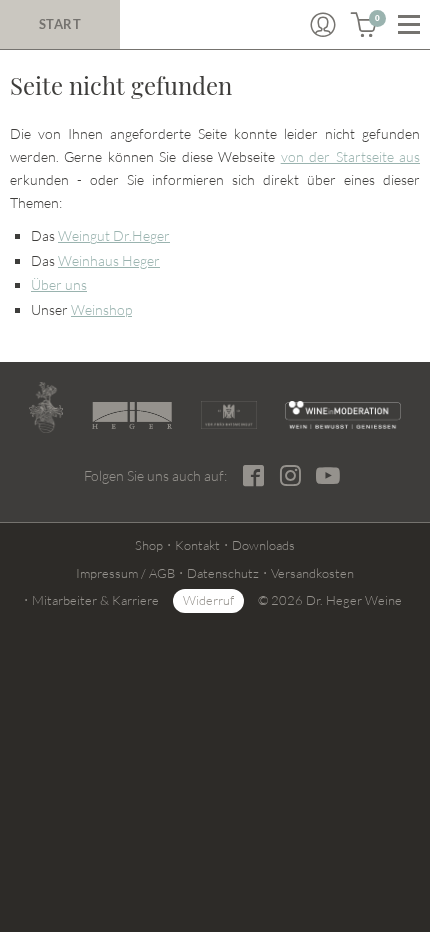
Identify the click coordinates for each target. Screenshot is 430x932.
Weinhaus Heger (109, 260)
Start (60, 24)
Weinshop (101, 309)
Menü (409, 25)
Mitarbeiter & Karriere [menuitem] (95, 600)
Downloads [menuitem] (263, 545)
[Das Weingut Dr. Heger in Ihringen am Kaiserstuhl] (46, 407)
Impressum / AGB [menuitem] (125, 573)
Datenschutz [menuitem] (223, 573)
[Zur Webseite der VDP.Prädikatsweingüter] (229, 415)
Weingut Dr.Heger (114, 235)
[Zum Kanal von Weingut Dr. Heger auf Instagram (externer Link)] (328, 475)
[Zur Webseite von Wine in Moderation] (343, 415)
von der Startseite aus (350, 156)
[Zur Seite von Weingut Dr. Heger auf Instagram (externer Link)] (290, 475)
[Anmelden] (323, 25)
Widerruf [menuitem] (208, 600)
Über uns (59, 284)
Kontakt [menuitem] (197, 545)
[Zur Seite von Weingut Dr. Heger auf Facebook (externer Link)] (253, 475)
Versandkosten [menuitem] (312, 573)
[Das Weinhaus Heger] (132, 415)
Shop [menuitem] (149, 545)
